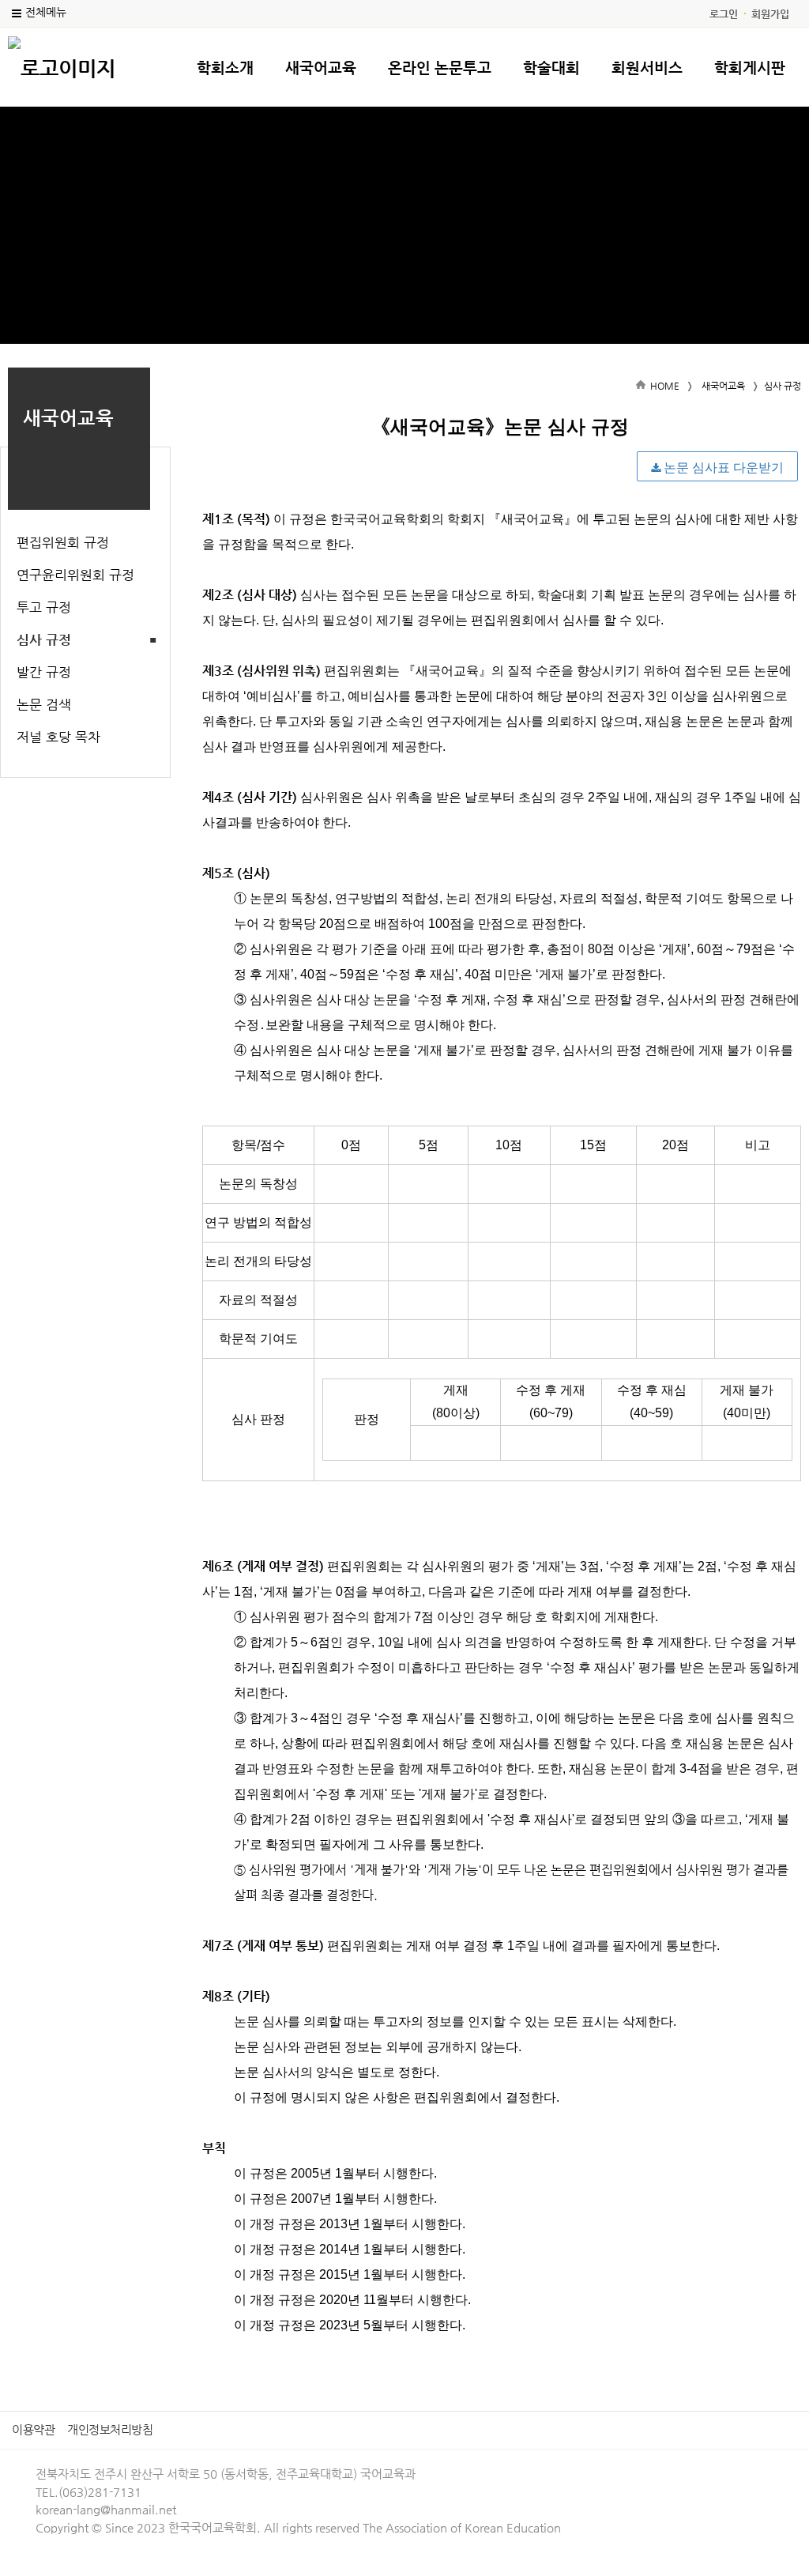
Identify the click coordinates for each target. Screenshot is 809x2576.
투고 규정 (44, 607)
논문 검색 (44, 704)
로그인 (724, 14)
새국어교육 (321, 68)
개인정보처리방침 (110, 2429)
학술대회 (551, 68)
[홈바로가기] (62, 66)
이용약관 (33, 2429)
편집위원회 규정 (63, 542)
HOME (665, 386)
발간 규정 (44, 672)
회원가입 (770, 14)
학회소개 (225, 68)
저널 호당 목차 (58, 737)
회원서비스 (647, 68)
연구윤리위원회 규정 (75, 575)
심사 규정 (44, 639)
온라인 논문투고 (440, 68)
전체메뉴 (46, 12)
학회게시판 (750, 68)
